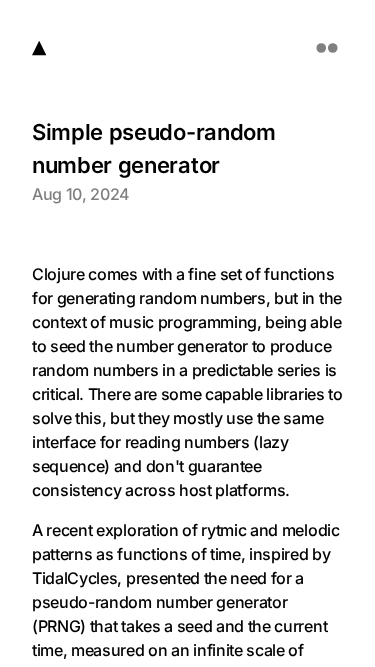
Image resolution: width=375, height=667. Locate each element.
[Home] (39, 48)
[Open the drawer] (327, 48)
